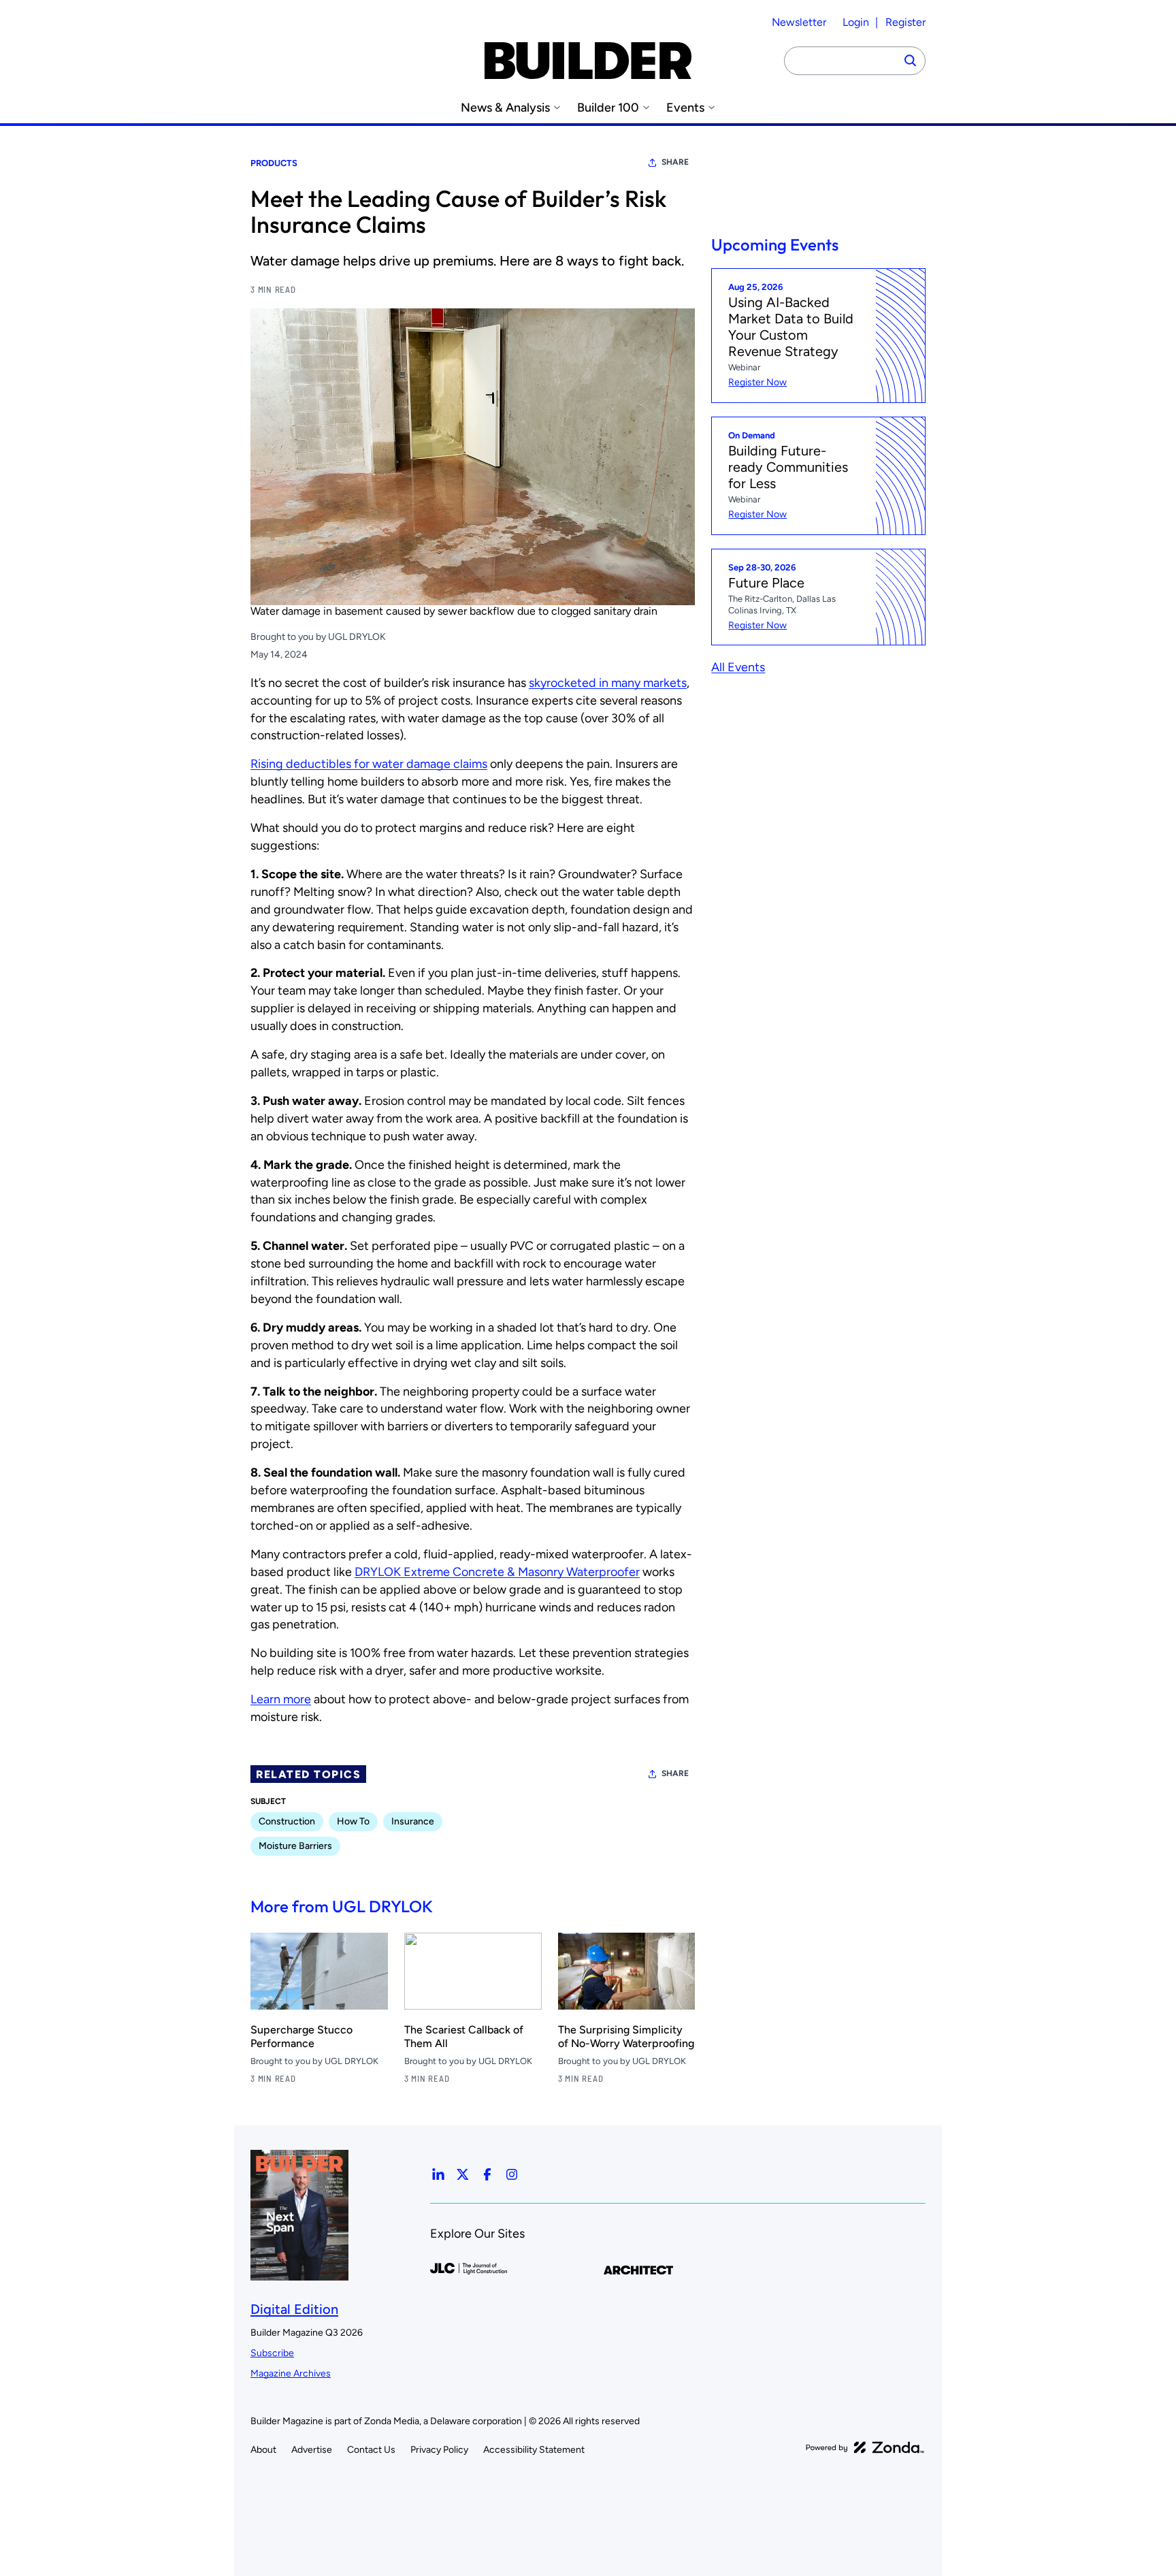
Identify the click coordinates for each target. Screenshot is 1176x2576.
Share (675, 162)
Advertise (312, 2450)
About (263, 2450)
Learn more (281, 1699)
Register (905, 22)
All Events (738, 667)
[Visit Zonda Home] (865, 2447)
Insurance (413, 1821)
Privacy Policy (439, 2450)
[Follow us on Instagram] (512, 2174)
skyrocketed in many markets (608, 683)
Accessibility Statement (534, 2450)
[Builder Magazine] (588, 61)
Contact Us (371, 2450)
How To (353, 1821)
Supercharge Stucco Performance (301, 2036)
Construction (287, 1821)
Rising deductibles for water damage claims (369, 764)
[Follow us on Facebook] (487, 2174)
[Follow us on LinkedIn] (438, 2174)
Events (685, 108)
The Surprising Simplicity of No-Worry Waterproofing (626, 2036)
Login (856, 22)
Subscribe (272, 2353)
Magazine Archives (291, 2373)
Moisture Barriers (295, 1846)
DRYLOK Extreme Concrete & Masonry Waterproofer (497, 1572)
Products (274, 163)
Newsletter (799, 22)
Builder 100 (608, 108)
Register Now (757, 382)
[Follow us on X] (463, 2174)
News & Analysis (505, 108)
